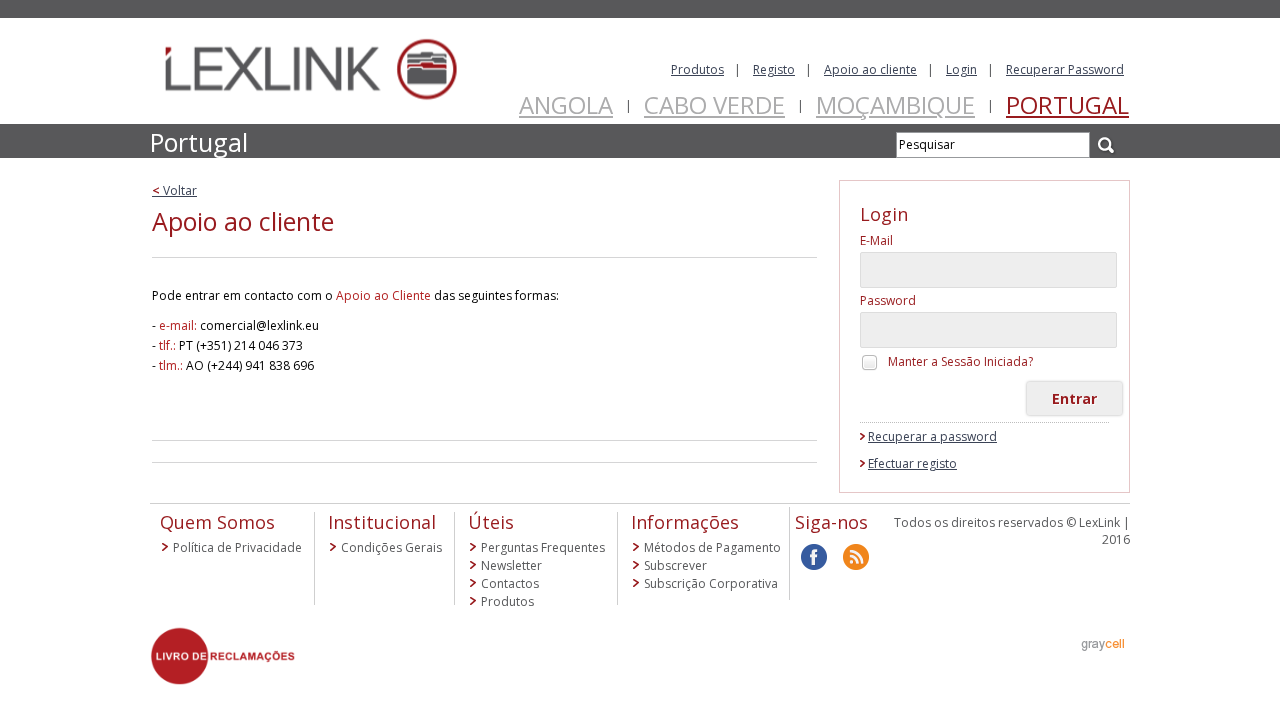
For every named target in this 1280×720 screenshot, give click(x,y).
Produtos (697, 69)
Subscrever (675, 565)
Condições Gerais (391, 547)
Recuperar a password (932, 436)
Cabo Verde (714, 104)
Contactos (510, 583)
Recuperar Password (1065, 69)
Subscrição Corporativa (711, 583)
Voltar (174, 190)
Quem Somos (217, 522)
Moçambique (895, 104)
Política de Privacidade (237, 547)
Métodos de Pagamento (712, 547)
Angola (566, 104)
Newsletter (511, 565)
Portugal (1067, 104)
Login (961, 69)
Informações (685, 522)
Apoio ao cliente (870, 69)
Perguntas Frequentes (543, 547)
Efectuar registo (912, 463)
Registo (774, 69)
